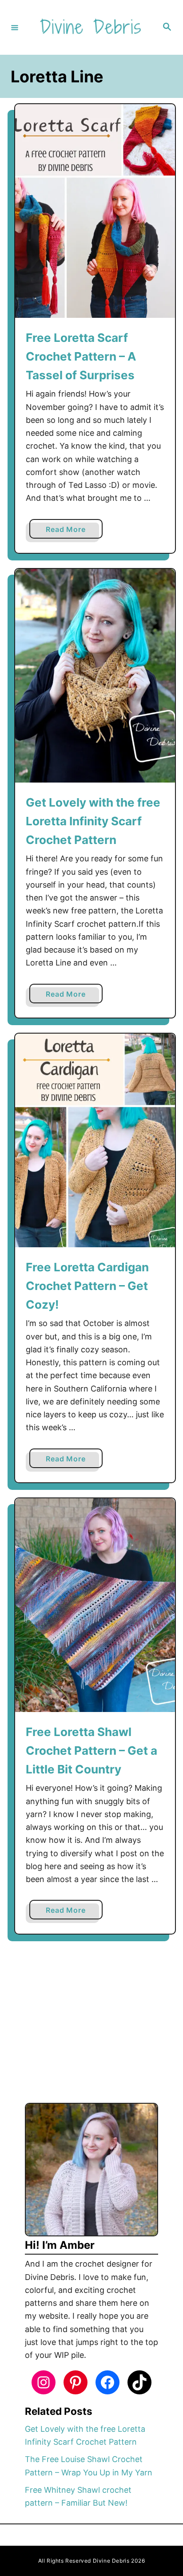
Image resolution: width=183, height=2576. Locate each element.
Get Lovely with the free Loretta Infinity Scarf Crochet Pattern (93, 821)
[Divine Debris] (90, 27)
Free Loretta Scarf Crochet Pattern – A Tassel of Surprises (81, 357)
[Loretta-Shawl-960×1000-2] (95, 1605)
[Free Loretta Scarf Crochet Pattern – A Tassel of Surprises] (95, 211)
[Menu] (15, 27)
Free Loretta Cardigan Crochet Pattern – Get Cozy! (87, 1286)
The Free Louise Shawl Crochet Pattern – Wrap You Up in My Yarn (89, 2466)
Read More (68, 531)
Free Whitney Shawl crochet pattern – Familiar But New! (78, 2496)
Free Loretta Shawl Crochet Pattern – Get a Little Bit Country (91, 1751)
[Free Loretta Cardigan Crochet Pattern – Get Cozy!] (95, 1140)
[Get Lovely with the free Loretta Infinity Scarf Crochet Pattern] (95, 676)
